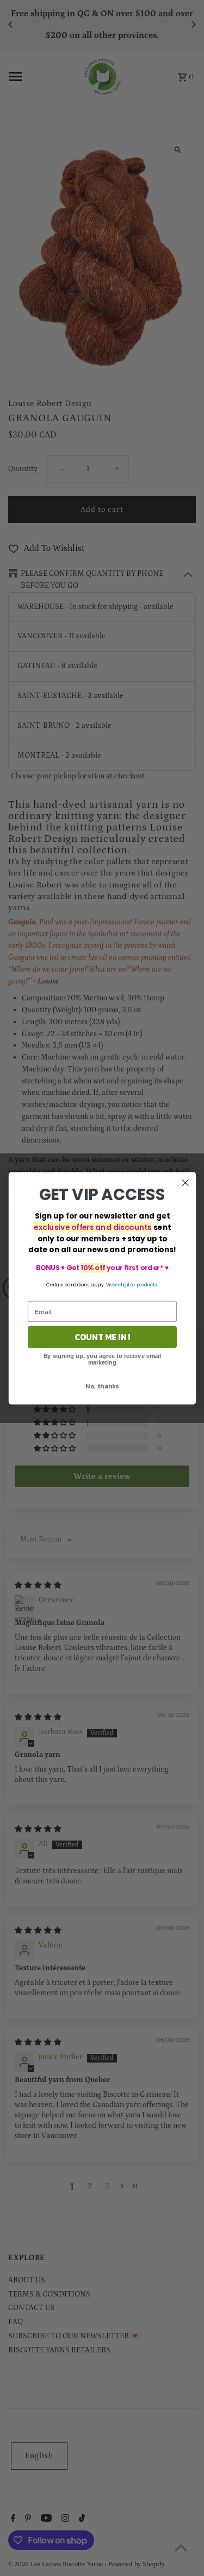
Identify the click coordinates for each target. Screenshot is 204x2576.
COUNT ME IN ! (102, 1337)
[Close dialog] (185, 1182)
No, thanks (102, 1386)
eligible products (138, 1284)
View (111, 1284)
